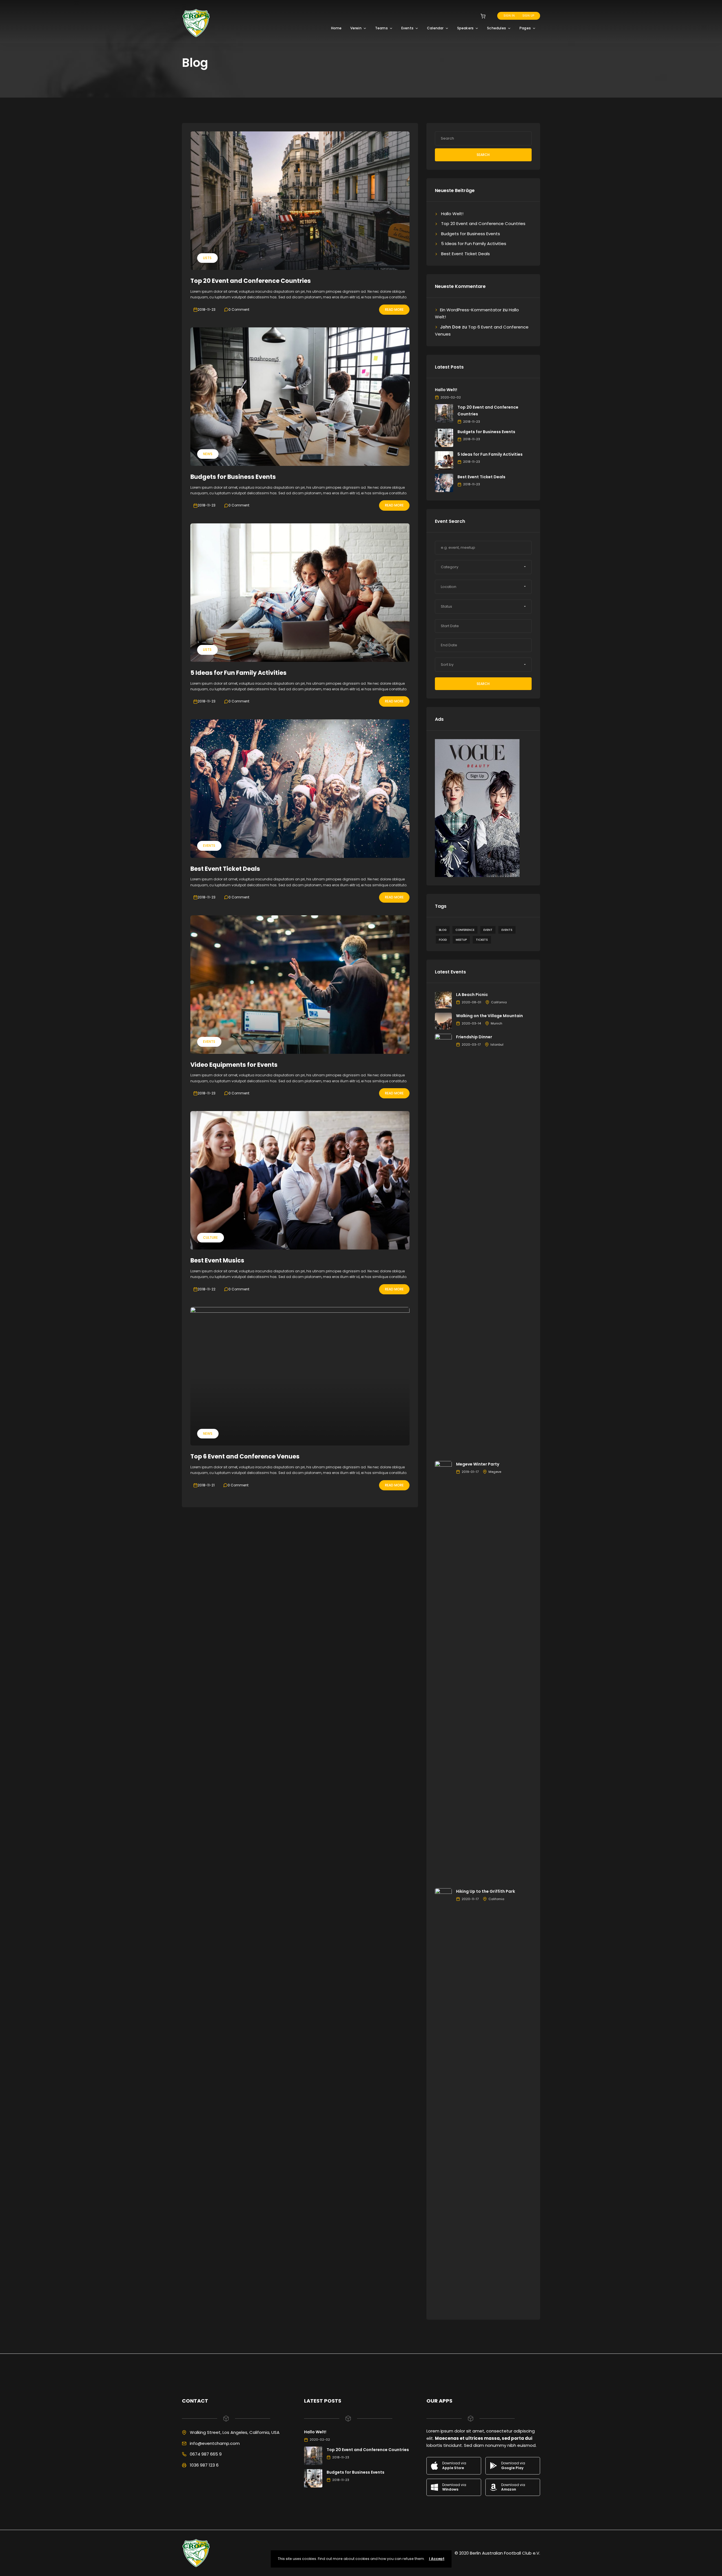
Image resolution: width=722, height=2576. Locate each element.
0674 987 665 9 (206, 2454)
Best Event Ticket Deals (225, 869)
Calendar (435, 28)
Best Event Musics (217, 1260)
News (208, 454)
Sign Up (528, 16)
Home (336, 28)
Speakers (465, 28)
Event (488, 930)
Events (407, 28)
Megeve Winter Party (478, 1464)
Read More (394, 309)
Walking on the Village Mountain (489, 1016)
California (499, 1002)
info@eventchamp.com (215, 2443)
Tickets (482, 940)
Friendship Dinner (474, 1037)
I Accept (437, 2559)
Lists (207, 258)
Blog (443, 930)
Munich (497, 1023)
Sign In (509, 16)
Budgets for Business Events (233, 477)
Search (483, 155)
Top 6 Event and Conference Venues (245, 1456)
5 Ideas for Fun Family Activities (238, 673)
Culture (210, 1238)
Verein (356, 28)
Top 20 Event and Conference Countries (251, 281)
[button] (483, 567)
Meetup (461, 940)
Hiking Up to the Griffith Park (486, 1891)
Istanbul (497, 1044)
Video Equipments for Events (234, 1065)
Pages (525, 28)
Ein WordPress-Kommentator (471, 310)
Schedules (497, 28)
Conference (465, 930)
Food (443, 940)
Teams (381, 28)
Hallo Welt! (452, 214)
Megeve (495, 1472)
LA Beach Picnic (472, 995)
